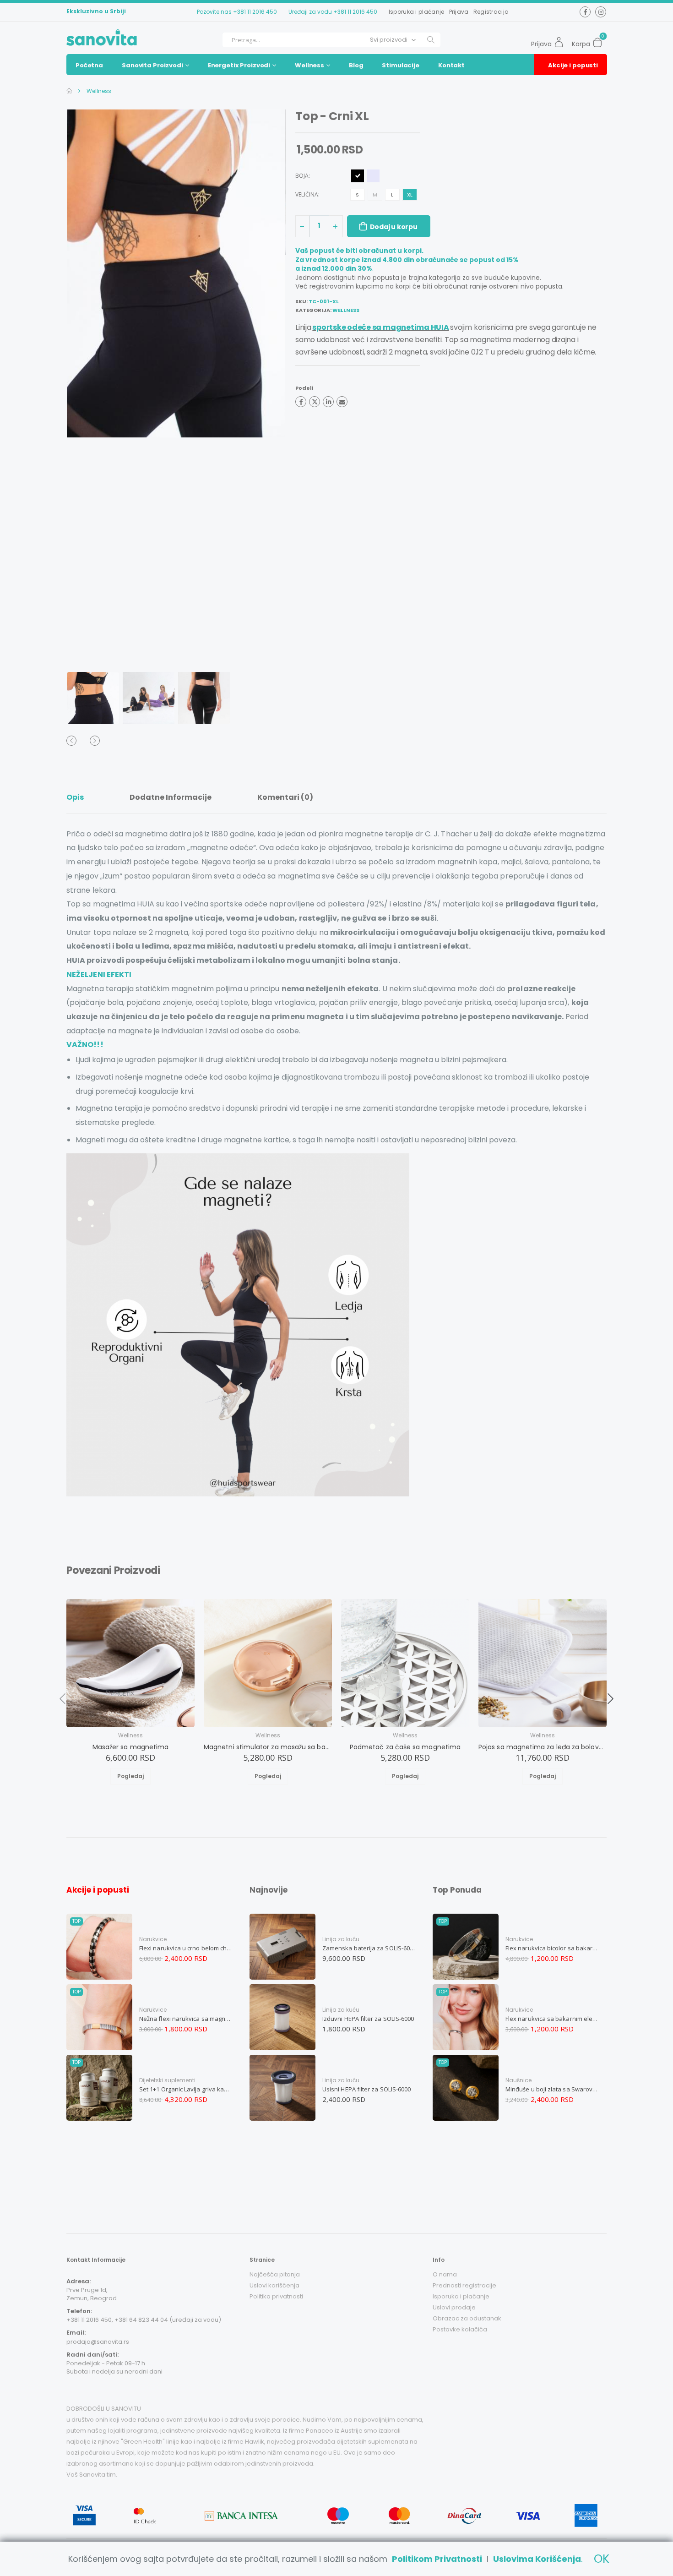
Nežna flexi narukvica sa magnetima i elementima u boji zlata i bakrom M (186, 2019)
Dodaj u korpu (394, 227)
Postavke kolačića (460, 2329)
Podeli (304, 388)
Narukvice (153, 1939)
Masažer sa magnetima (131, 1747)
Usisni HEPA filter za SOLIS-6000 (366, 2089)
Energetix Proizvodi (239, 65)
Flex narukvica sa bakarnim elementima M (552, 2019)
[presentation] (85, 389)
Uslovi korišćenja (274, 2285)
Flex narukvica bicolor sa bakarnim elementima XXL (552, 1948)
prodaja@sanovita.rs (98, 2342)
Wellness (309, 65)
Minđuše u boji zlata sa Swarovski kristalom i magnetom (552, 2089)
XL (410, 195)
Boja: (303, 176)
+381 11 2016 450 (255, 12)
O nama (445, 2274)
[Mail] (342, 402)
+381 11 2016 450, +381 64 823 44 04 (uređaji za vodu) (144, 2320)
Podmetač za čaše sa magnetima (405, 1747)
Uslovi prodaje (454, 2307)
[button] (600, 40)
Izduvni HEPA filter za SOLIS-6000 (368, 2019)
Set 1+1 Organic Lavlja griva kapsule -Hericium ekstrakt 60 (186, 2089)
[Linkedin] (328, 402)
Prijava (459, 12)
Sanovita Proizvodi (152, 65)
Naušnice (518, 2080)
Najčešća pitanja (275, 2274)
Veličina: (308, 195)
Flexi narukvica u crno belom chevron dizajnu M (186, 1948)
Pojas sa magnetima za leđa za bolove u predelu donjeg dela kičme (543, 1747)
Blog (356, 65)
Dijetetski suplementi (167, 2080)
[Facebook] (301, 402)
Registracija (491, 12)
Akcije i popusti (573, 65)
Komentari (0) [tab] (285, 797)
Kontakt (451, 65)
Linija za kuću (341, 1939)
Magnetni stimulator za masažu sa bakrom (268, 1747)
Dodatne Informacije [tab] (171, 797)
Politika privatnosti (276, 2296)
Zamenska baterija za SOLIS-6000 (369, 1948)
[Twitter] (315, 402)
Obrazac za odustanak (467, 2318)
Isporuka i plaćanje (417, 12)
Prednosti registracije (464, 2285)
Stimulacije (401, 65)
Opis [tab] (75, 797)
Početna (89, 65)
